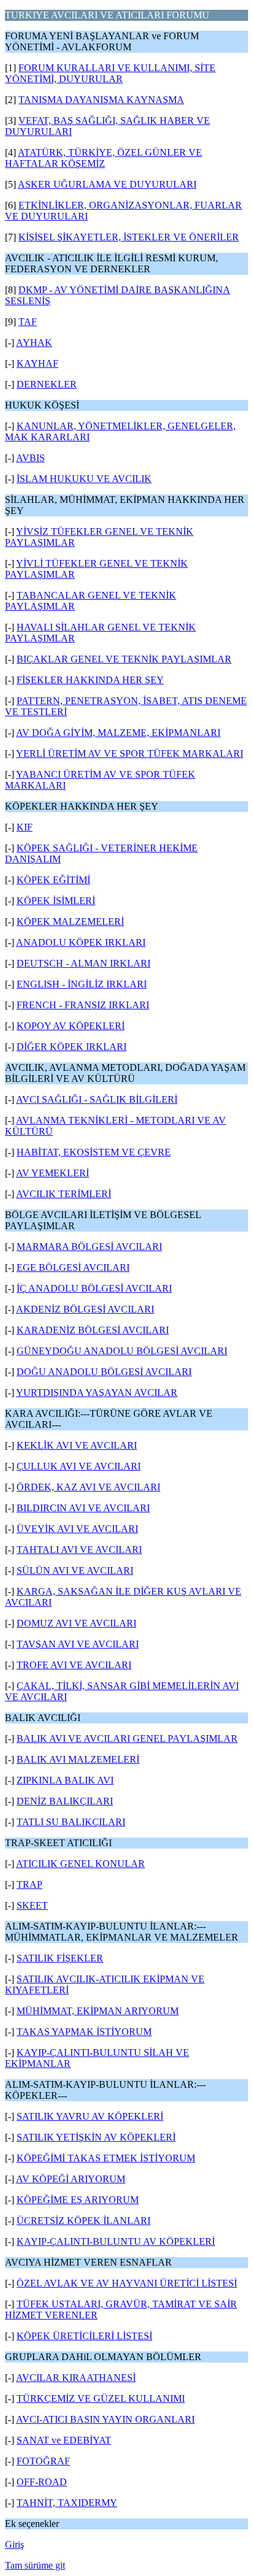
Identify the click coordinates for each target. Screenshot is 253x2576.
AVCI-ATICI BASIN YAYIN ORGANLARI (105, 2419)
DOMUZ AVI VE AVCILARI (76, 1623)
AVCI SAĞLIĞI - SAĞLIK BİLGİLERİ (97, 1099)
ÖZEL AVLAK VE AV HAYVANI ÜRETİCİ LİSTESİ (127, 2283)
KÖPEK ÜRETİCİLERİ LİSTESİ (84, 2336)
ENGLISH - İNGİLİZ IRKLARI (82, 984)
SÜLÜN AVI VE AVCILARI (75, 1570)
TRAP (29, 1884)
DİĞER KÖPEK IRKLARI (72, 1047)
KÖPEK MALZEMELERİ (70, 922)
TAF (28, 322)
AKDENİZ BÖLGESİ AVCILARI (85, 1309)
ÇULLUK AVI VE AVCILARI (79, 1466)
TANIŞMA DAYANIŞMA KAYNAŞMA (101, 100)
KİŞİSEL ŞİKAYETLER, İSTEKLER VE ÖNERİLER (129, 237)
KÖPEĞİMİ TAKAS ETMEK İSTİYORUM (106, 2158)
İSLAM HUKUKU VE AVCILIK (84, 479)
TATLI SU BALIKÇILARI (71, 1822)
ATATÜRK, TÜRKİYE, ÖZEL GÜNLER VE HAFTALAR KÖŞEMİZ (103, 158)
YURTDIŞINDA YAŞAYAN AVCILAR (97, 1393)
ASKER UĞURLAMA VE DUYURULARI (107, 184)
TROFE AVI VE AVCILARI (74, 1665)
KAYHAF (37, 363)
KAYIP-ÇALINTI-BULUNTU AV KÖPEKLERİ (116, 2241)
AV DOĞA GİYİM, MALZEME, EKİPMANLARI (118, 733)
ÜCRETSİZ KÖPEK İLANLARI (84, 2221)
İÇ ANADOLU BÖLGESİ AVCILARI (94, 1288)
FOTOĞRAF (43, 2461)
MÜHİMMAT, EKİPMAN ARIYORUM (98, 2011)
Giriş (14, 2544)
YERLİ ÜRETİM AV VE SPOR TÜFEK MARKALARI (130, 753)
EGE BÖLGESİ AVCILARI (73, 1267)
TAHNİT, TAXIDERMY (67, 2503)
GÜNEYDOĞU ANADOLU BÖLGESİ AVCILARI (122, 1351)
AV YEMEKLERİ (53, 1173)
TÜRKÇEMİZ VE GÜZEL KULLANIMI (101, 2398)
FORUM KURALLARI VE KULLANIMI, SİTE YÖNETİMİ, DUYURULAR (110, 73)
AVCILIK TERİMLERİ (64, 1194)
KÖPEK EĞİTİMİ (53, 880)
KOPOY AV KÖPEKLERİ (71, 1026)
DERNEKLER (47, 384)
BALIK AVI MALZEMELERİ (78, 1759)
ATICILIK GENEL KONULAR (80, 1864)
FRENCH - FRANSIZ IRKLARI (83, 1005)
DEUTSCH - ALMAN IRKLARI (84, 963)
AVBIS (30, 458)
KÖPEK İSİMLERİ (56, 901)
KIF (25, 827)
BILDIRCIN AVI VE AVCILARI (83, 1508)
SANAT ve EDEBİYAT (64, 2440)
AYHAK (34, 343)
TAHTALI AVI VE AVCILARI (79, 1550)
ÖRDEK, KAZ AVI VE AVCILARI (88, 1487)
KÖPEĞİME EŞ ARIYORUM (78, 2200)
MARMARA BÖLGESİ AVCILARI (89, 1247)
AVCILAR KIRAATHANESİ (76, 2378)
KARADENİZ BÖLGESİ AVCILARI (93, 1330)
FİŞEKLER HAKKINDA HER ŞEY (90, 680)
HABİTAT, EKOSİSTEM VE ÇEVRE (94, 1152)
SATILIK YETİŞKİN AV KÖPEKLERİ (96, 2137)
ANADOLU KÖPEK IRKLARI (81, 942)
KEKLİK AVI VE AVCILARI (77, 1445)
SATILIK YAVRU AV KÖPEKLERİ (90, 2116)
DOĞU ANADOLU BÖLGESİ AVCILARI (104, 1372)
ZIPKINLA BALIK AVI (65, 1780)
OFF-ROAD (42, 2482)
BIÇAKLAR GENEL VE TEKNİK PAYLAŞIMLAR (124, 659)
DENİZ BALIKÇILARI (65, 1801)
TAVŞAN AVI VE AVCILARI (78, 1644)
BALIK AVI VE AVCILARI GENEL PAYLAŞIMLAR (127, 1738)
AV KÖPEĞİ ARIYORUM (71, 2179)
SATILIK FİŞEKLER (60, 1958)
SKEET (32, 1905)
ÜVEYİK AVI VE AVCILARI (77, 1529)
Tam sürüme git (35, 2565)
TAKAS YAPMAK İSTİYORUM (84, 2032)
